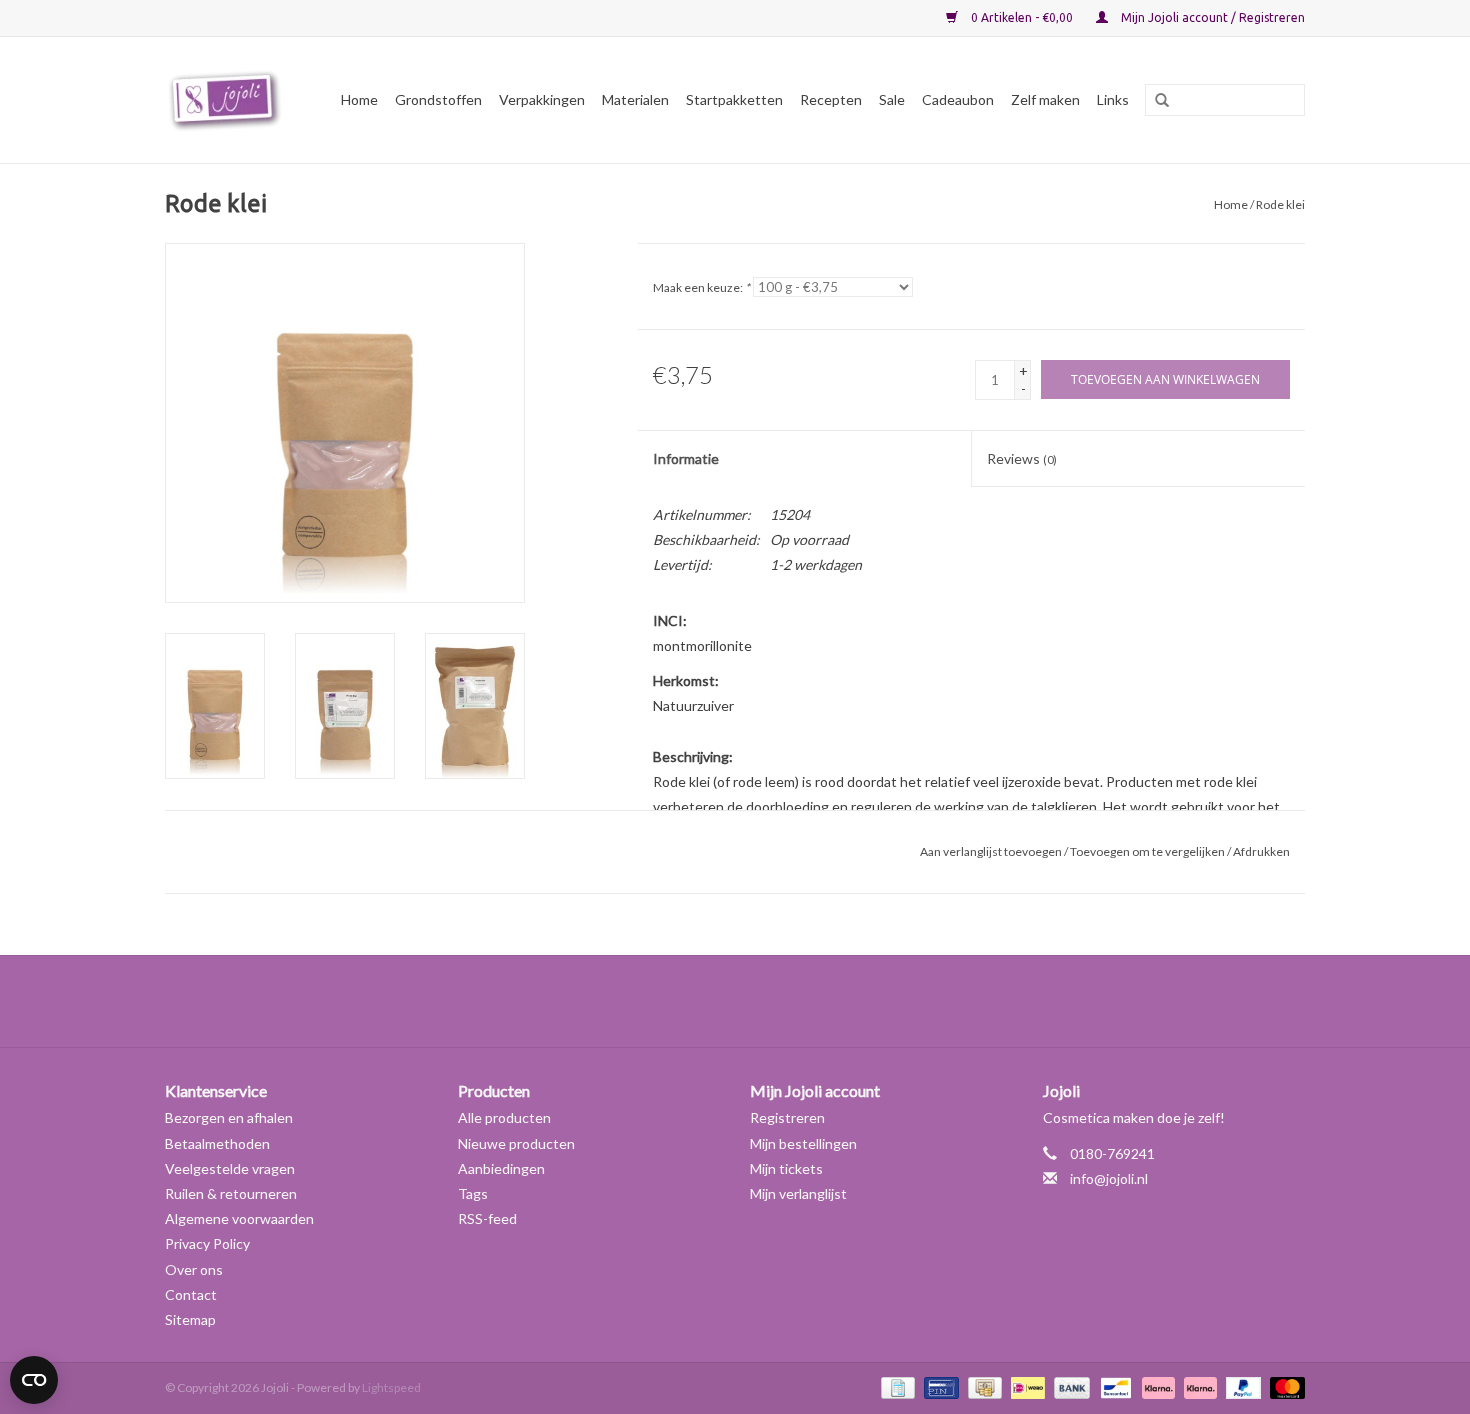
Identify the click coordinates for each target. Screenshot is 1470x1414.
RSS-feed (487, 1218)
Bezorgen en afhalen (229, 1117)
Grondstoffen (438, 99)
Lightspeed (391, 1387)
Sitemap (190, 1319)
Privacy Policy (207, 1243)
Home (359, 99)
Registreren (787, 1117)
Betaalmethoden (217, 1143)
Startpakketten (734, 99)
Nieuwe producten (516, 1143)
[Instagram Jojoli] (770, 1001)
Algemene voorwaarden (239, 1218)
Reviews (1022, 458)
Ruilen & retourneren (231, 1193)
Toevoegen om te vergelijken (1148, 851)
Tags (473, 1193)
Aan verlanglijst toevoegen (991, 851)
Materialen (635, 99)
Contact (191, 1294)
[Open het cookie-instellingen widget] (34, 1372)
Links (1113, 99)
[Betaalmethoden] (895, 1386)
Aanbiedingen (501, 1168)
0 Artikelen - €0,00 (1022, 17)
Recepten (831, 99)
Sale (892, 99)
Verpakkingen (542, 99)
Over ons (194, 1269)
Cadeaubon (958, 99)
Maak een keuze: (701, 287)
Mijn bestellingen (803, 1143)
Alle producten (504, 1117)
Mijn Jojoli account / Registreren (1211, 17)
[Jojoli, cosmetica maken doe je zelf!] (228, 100)
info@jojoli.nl (1109, 1178)
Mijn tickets (786, 1168)
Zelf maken (1045, 99)
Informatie (686, 458)
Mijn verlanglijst (798, 1193)
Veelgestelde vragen (230, 1168)
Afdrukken (1261, 851)
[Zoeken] (1155, 101)
